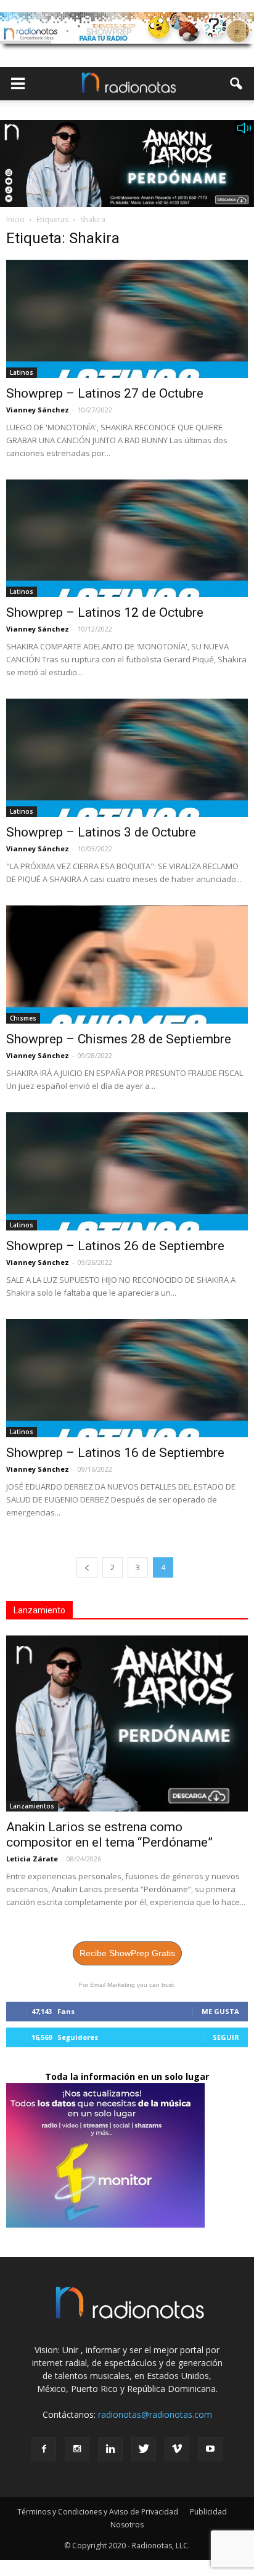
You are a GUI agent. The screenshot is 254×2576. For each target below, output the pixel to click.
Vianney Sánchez (38, 410)
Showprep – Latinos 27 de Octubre (105, 393)
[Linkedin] (110, 2449)
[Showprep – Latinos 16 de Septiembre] (127, 1378)
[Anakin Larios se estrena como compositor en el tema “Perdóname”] (127, 1723)
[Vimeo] (177, 2449)
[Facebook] (44, 2449)
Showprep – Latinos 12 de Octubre (105, 612)
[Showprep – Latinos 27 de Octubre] (127, 319)
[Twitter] (144, 2449)
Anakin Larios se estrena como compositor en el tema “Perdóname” (109, 1835)
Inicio (15, 219)
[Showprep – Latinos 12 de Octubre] (127, 539)
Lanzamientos (32, 1806)
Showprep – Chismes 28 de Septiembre (119, 1039)
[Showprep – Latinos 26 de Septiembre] (127, 1171)
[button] (237, 84)
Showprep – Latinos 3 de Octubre (101, 832)
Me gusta (220, 2011)
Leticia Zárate (32, 1859)
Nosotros (127, 2525)
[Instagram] (77, 2449)
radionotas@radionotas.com (155, 2414)
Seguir (226, 2037)
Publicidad (208, 2512)
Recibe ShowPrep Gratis (127, 1953)
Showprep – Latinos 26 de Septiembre (115, 1246)
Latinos (22, 372)
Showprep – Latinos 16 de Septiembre (115, 1453)
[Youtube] (210, 2449)
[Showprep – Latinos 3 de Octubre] (127, 758)
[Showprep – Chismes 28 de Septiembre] (127, 965)
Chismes (23, 1018)
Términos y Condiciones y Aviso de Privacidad (98, 2512)
